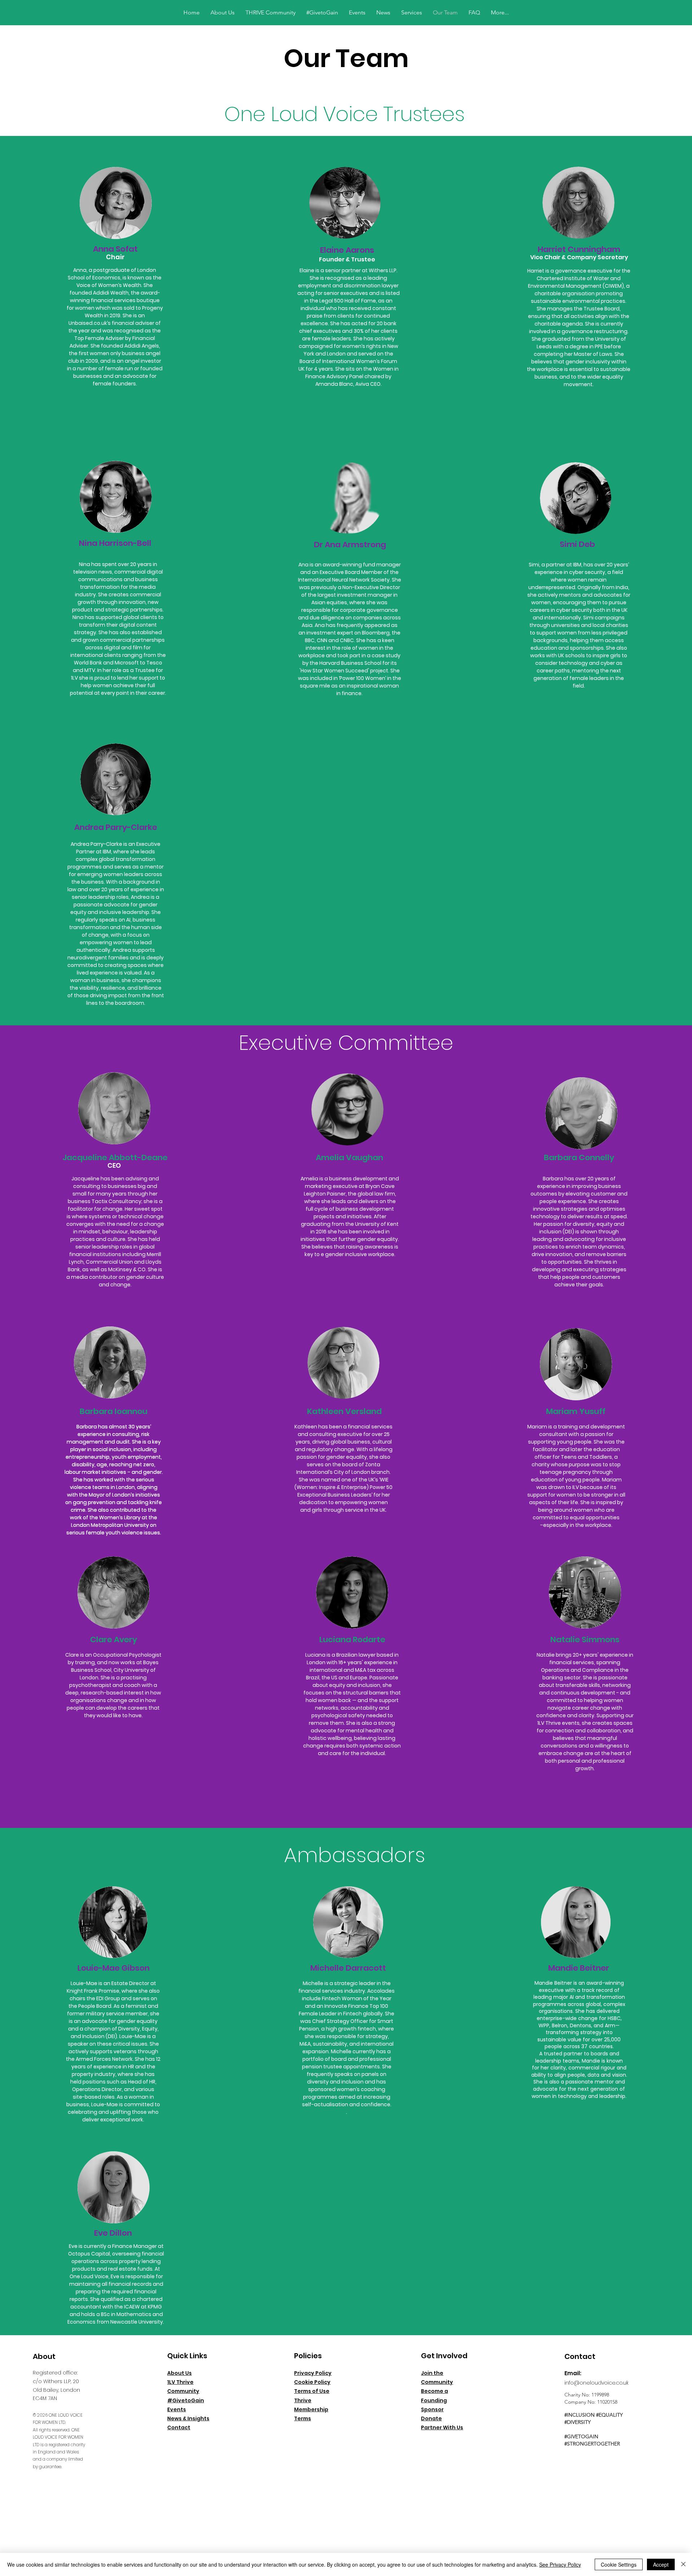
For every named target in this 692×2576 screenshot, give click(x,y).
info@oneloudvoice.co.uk (596, 2383)
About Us (179, 2373)
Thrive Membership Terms (311, 2409)
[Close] (683, 2564)
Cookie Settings (619, 2564)
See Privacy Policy (560, 2564)
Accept (661, 2564)
